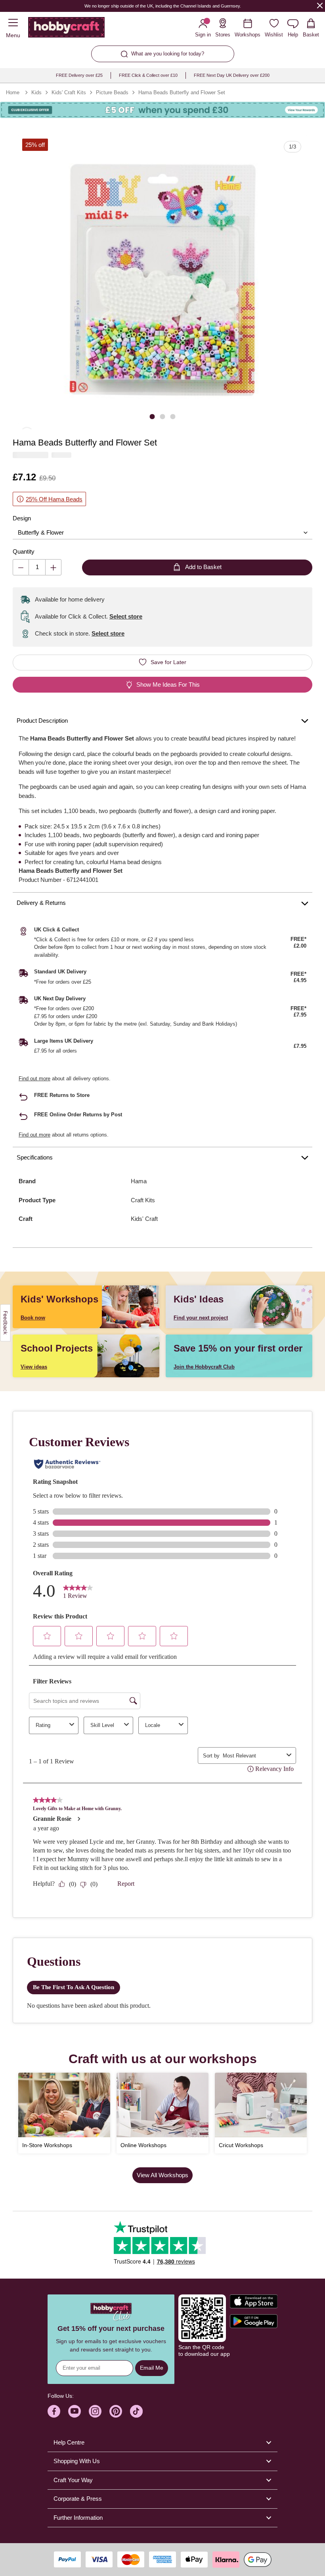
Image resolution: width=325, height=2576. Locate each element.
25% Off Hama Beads (54, 499)
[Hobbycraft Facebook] (54, 2411)
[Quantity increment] (53, 567)
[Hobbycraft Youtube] (75, 2411)
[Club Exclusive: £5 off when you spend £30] (162, 110)
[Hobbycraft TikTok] (136, 2411)
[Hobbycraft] (66, 29)
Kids (36, 92)
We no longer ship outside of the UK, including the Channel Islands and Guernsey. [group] (163, 6)
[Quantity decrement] (21, 567)
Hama (139, 1181)
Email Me (152, 2368)
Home (13, 92)
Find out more (34, 1079)
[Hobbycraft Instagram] (95, 2411)
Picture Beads (112, 92)
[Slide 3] (173, 416)
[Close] (320, 5)
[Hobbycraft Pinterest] (116, 2411)
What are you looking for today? (168, 54)
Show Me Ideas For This (168, 684)
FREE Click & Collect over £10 (148, 75)
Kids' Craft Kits (69, 92)
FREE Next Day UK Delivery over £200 (232, 75)
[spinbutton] (37, 567)
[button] (162, 280)
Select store (126, 616)
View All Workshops (162, 2175)
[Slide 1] (152, 416)
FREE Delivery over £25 (79, 75)
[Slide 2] (162, 416)
